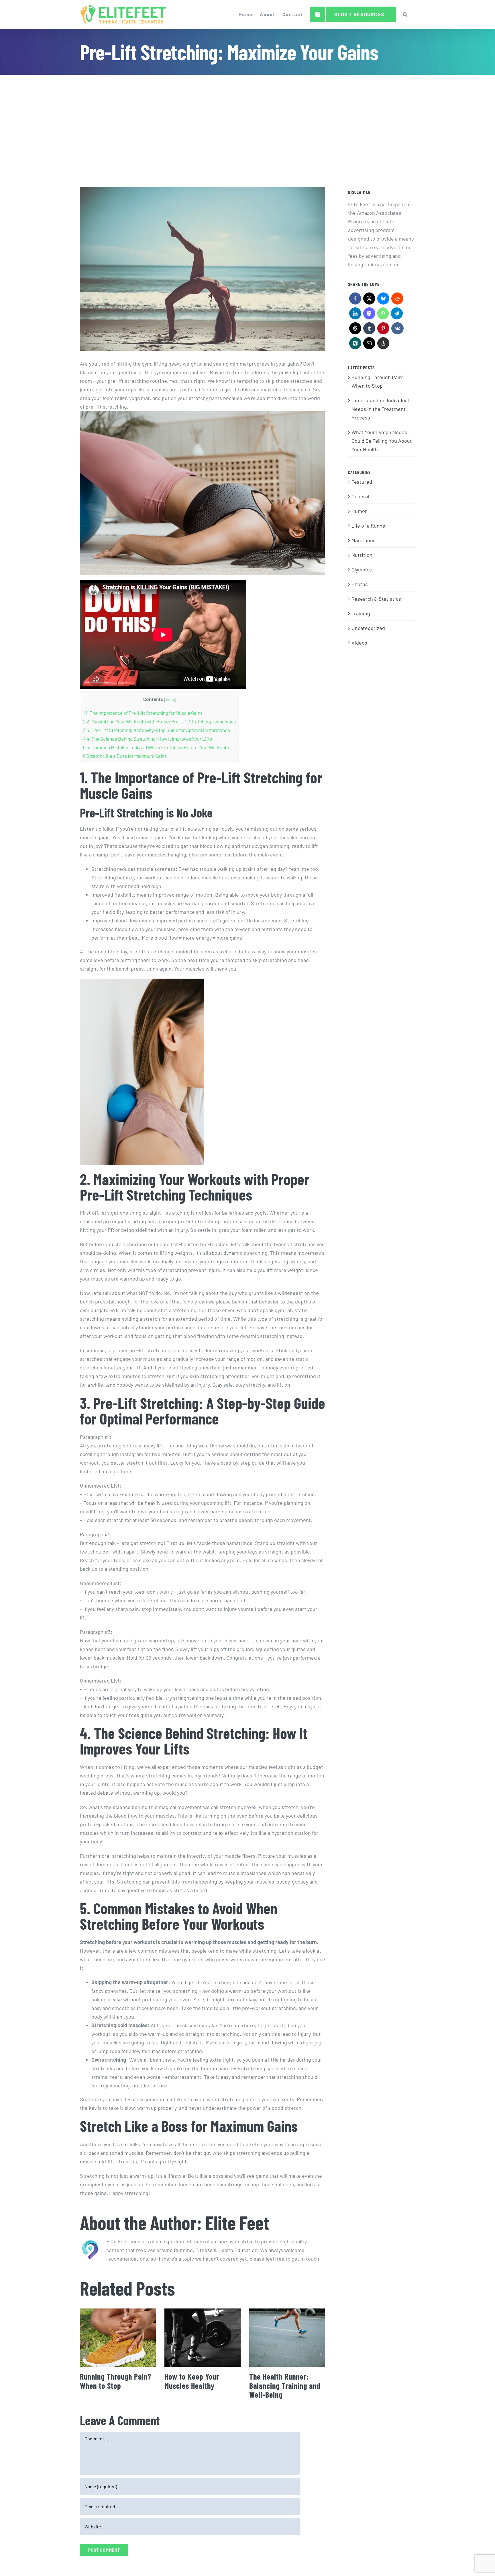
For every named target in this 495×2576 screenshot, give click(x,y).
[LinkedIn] (355, 315)
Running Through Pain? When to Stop (116, 2381)
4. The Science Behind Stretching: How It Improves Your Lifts (148, 739)
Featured (362, 482)
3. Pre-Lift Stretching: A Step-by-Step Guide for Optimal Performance (157, 730)
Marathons (364, 540)
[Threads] (355, 330)
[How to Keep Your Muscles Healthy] (202, 2338)
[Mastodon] (369, 315)
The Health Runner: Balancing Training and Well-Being (285, 2385)
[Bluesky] (383, 300)
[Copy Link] (383, 345)
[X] (369, 300)
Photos (360, 584)
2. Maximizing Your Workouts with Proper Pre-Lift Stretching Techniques (159, 721)
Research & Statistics (376, 599)
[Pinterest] (383, 330)
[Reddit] (397, 300)
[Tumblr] (369, 330)
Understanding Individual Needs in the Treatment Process (380, 409)
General (360, 496)
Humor (359, 511)
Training (361, 613)
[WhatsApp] (383, 315)
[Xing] (355, 345)
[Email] (369, 345)
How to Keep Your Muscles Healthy (192, 2381)
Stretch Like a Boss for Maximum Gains (125, 756)
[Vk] (397, 330)
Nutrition (362, 555)
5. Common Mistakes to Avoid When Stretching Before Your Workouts (156, 747)
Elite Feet (237, 2222)
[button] (405, 14)
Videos (359, 643)
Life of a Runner (369, 526)
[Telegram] (397, 315)
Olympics (362, 569)
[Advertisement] (247, 118)
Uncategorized (368, 628)
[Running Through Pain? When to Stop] (118, 2338)
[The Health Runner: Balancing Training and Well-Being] (287, 2338)
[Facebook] (355, 300)
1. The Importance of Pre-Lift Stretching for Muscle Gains (143, 713)
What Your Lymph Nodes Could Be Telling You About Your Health (382, 441)
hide (170, 699)
